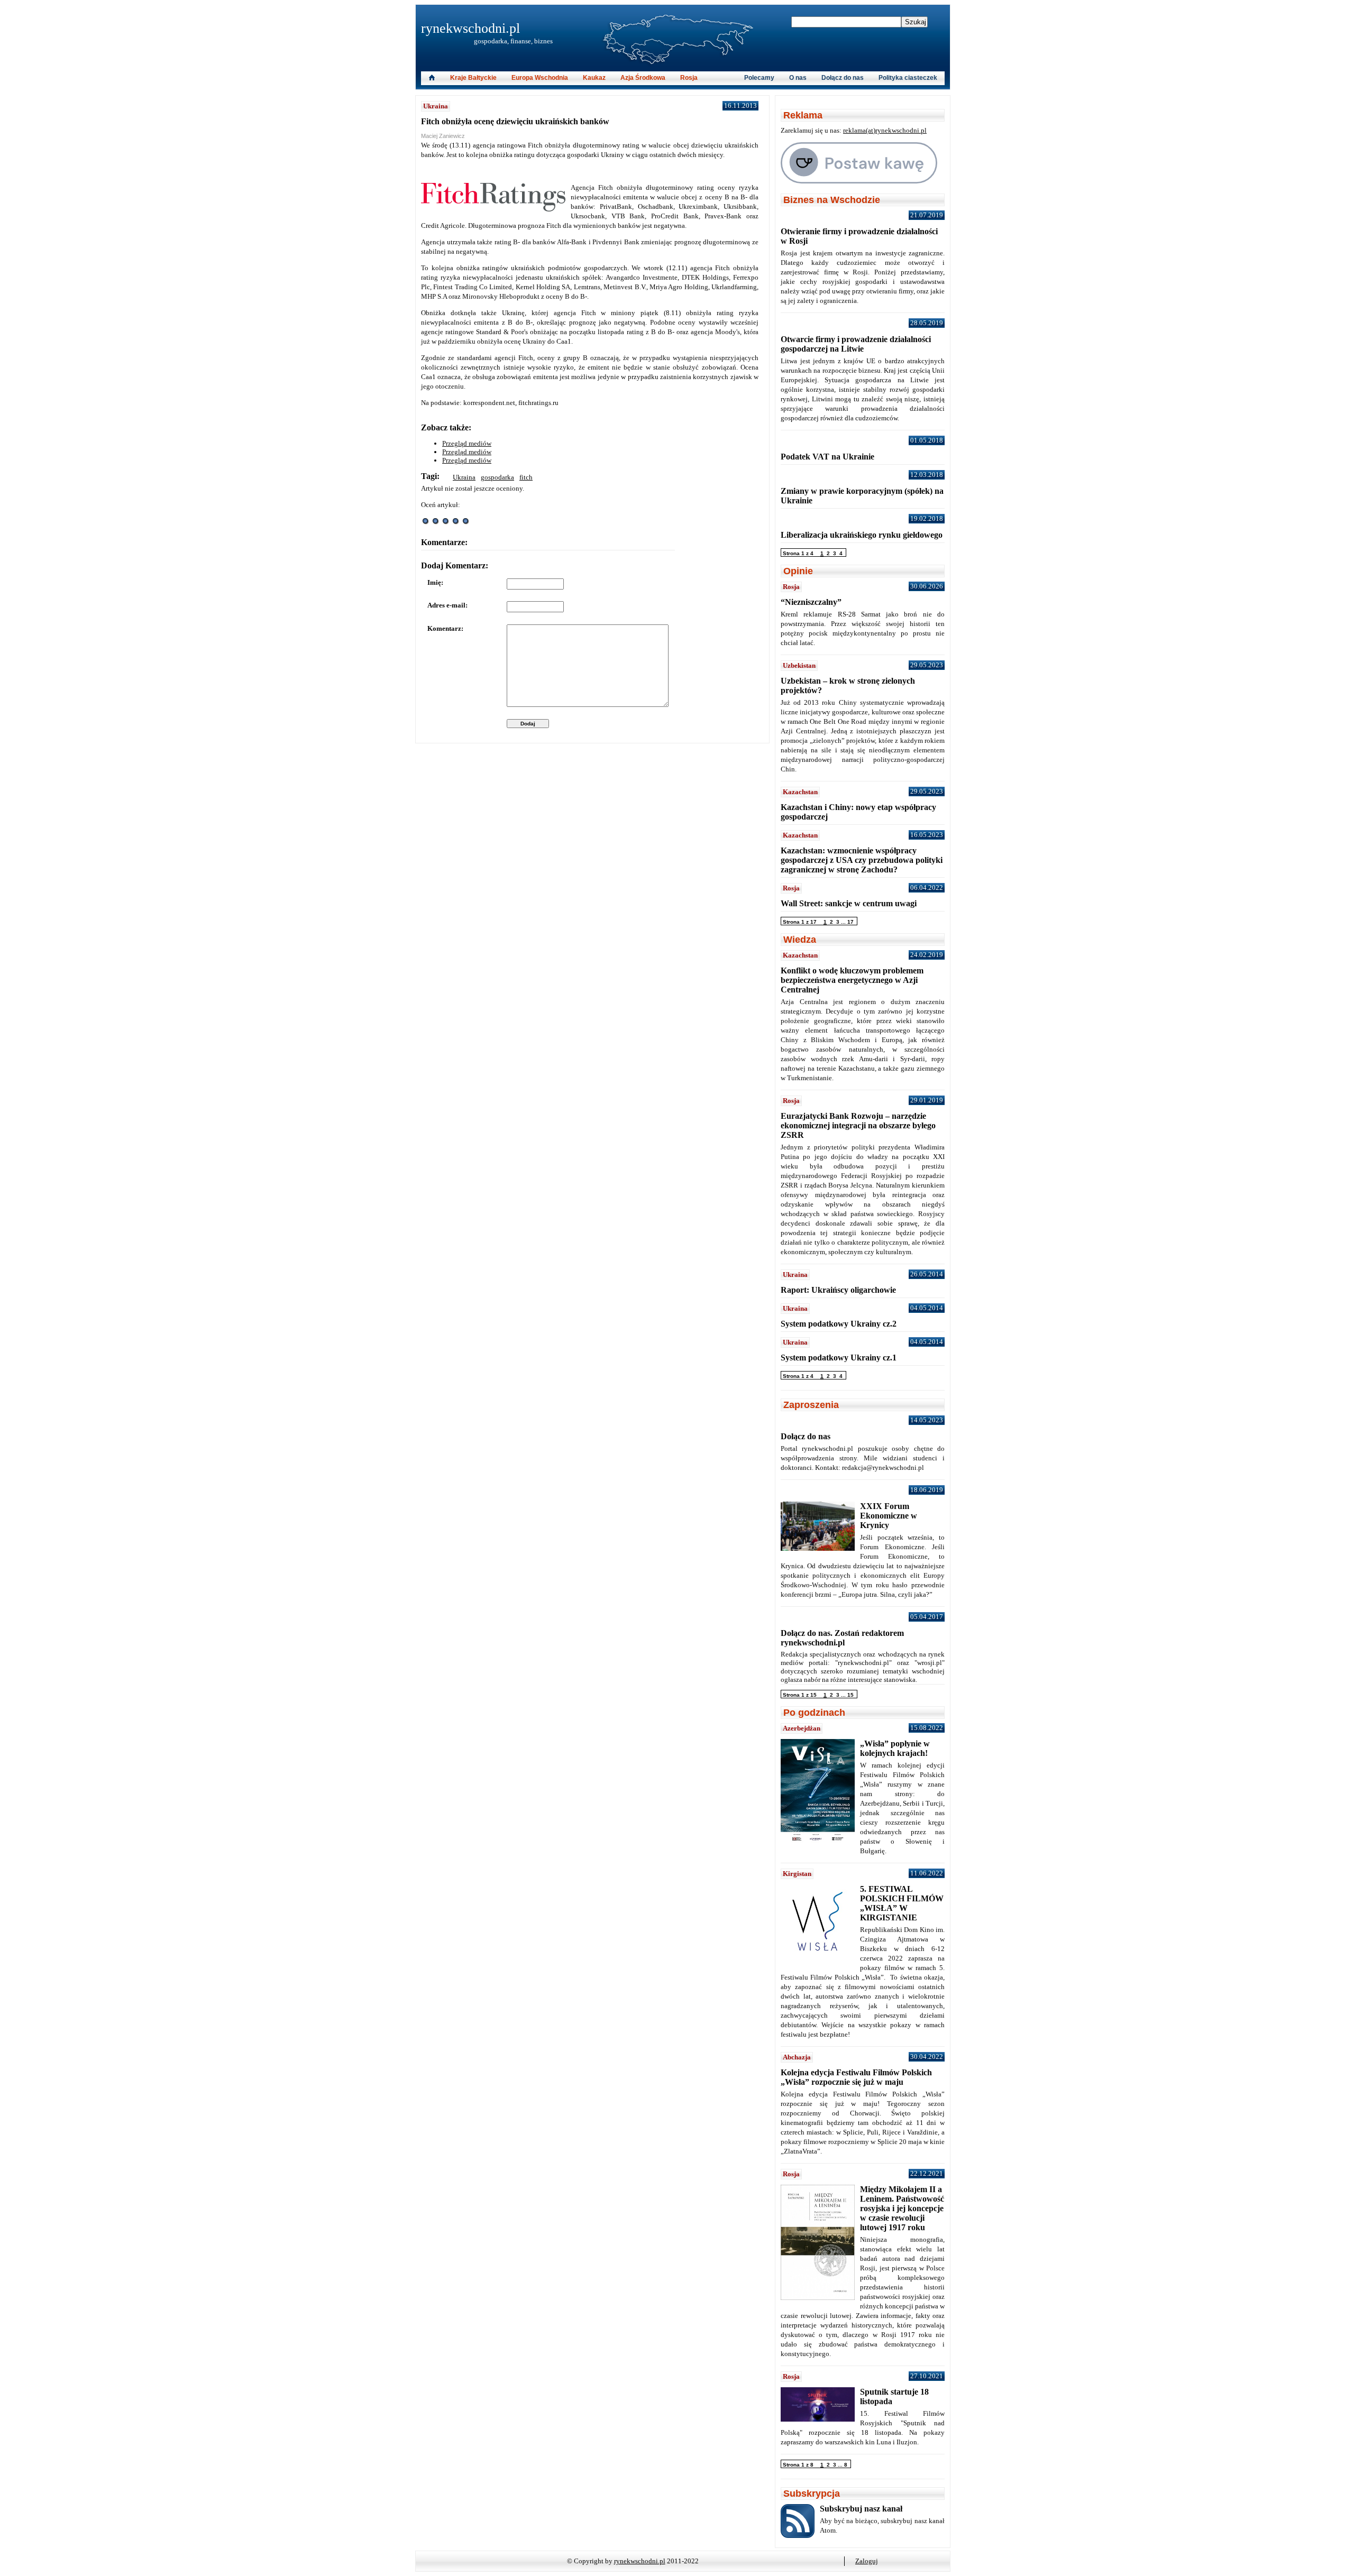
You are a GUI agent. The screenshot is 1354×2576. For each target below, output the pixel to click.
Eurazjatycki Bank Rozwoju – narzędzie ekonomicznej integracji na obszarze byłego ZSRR (858, 1125)
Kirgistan (797, 1874)
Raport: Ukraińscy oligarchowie (838, 1290)
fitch (526, 477)
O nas (798, 78)
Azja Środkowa (643, 78)
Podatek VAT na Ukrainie (827, 457)
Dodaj (528, 724)
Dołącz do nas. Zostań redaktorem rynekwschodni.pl (842, 1638)
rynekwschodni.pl (470, 28)
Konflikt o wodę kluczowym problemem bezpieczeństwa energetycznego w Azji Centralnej (852, 980)
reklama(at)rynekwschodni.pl (885, 130)
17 (850, 922)
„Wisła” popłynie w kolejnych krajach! (895, 1748)
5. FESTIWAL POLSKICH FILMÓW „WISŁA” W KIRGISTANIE (902, 1903)
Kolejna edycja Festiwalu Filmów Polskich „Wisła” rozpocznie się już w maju (856, 2077)
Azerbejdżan (802, 1728)
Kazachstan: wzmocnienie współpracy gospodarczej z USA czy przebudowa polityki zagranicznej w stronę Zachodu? (862, 860)
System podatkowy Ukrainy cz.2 (839, 1324)
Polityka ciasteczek (908, 78)
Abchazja (797, 2057)
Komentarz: (445, 628)
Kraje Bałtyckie (473, 78)
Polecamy (759, 78)
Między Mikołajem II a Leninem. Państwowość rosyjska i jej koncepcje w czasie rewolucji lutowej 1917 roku (902, 2208)
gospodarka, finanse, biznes (513, 41)
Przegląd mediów (467, 443)
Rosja (689, 78)
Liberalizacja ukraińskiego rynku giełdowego (862, 535)
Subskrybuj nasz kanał (861, 2509)
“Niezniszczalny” (811, 602)
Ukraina (436, 106)
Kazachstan (800, 792)
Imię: (435, 582)
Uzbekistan (799, 665)
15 (850, 1695)
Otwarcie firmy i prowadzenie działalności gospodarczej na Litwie (856, 344)
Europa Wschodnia (540, 78)
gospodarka (497, 477)
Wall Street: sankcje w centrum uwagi (849, 903)
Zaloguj (867, 2561)
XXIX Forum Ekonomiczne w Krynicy (889, 1516)
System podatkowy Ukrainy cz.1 (839, 1358)
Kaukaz (594, 78)
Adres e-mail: (447, 605)
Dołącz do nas (843, 78)
